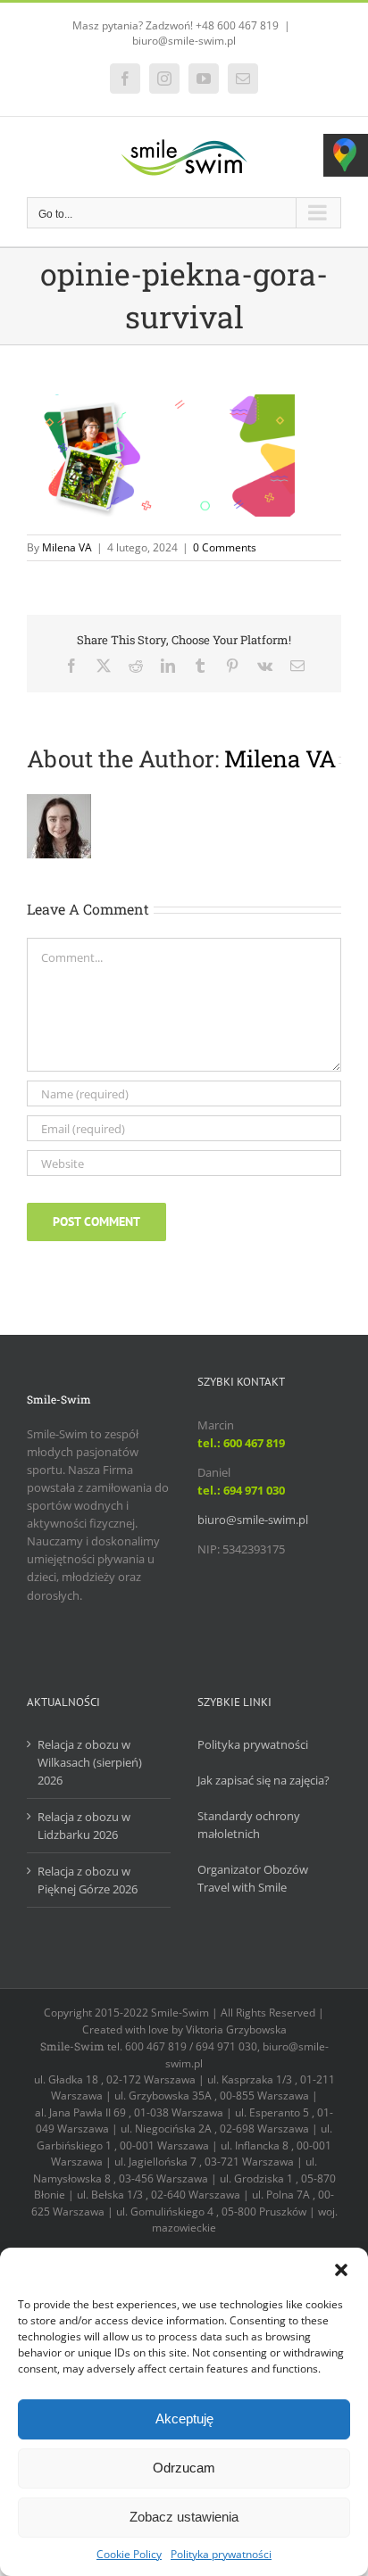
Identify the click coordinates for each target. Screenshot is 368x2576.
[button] (341, 2270)
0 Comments (225, 547)
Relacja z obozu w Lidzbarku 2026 (84, 1826)
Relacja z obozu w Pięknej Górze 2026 (88, 1880)
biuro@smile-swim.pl (184, 41)
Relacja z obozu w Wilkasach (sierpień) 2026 (90, 1762)
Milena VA (67, 547)
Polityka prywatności (221, 2554)
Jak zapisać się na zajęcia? (263, 1780)
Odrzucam (184, 2468)
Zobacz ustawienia (184, 2517)
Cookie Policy (129, 2554)
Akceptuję (184, 2419)
